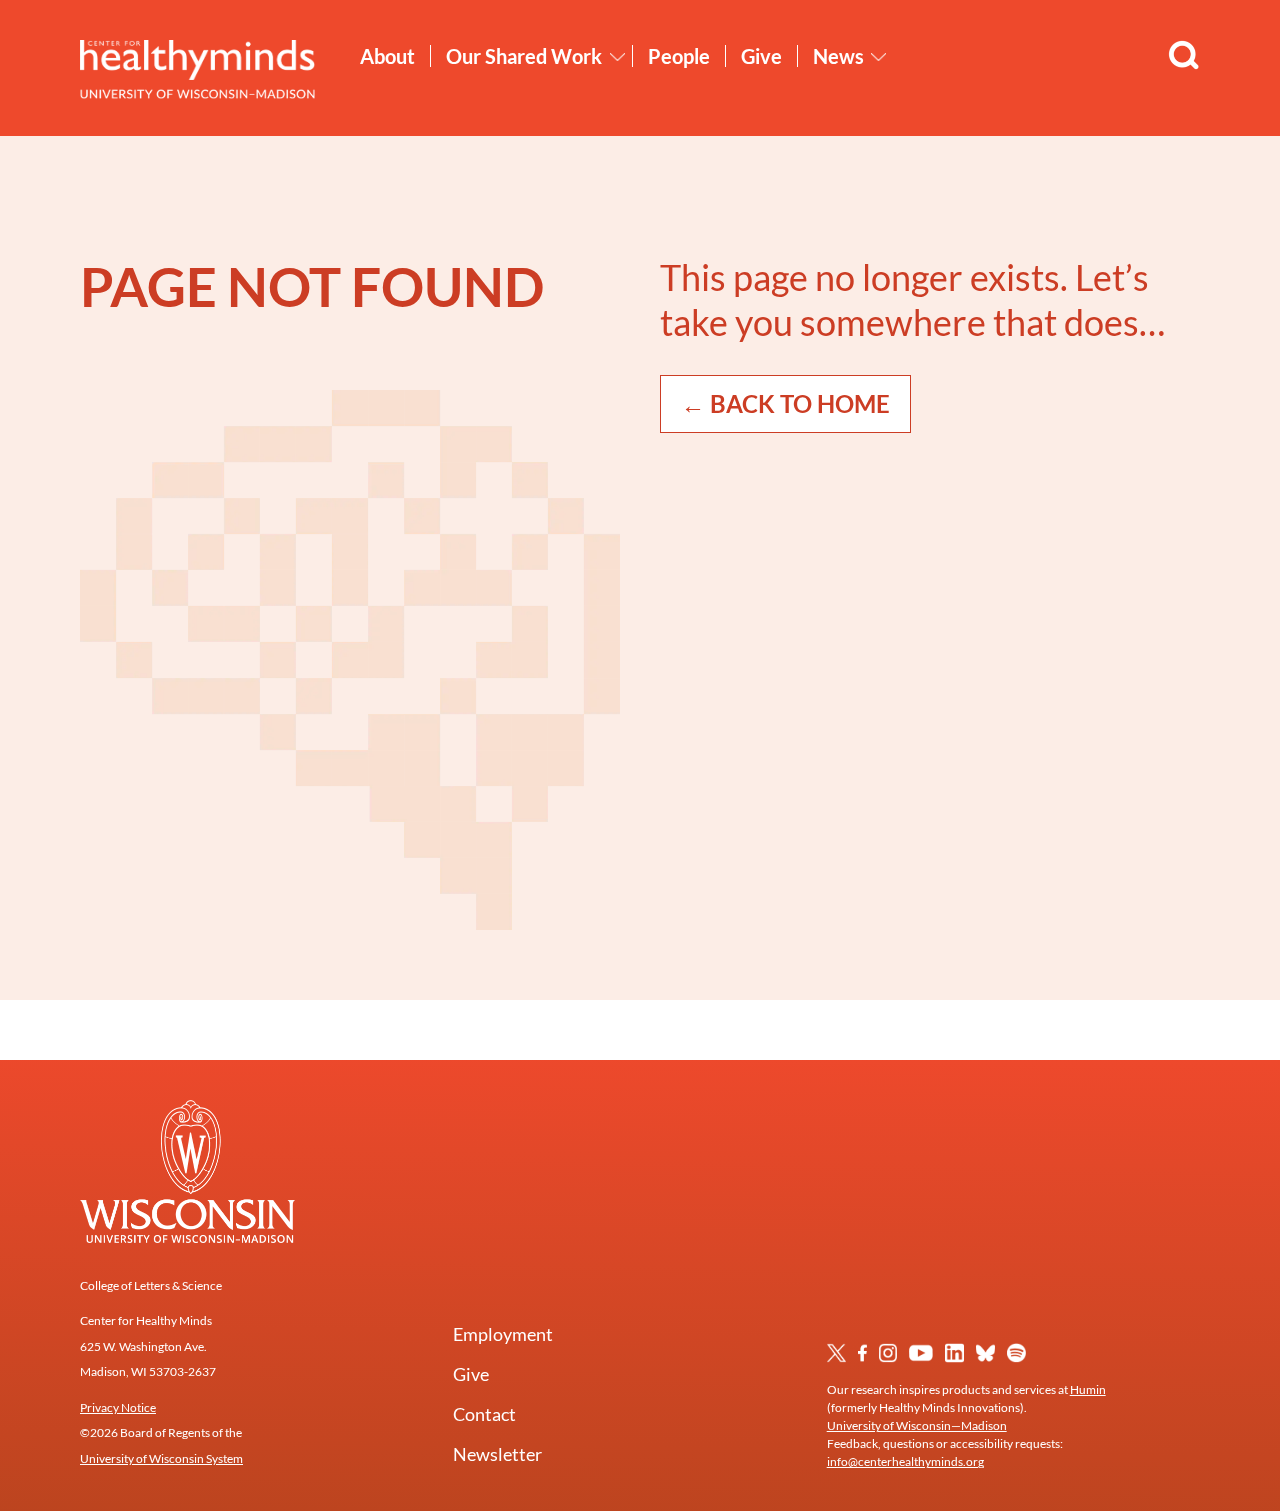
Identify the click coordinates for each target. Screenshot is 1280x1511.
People (679, 56)
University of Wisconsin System (161, 1458)
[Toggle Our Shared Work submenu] (618, 57)
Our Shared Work (524, 56)
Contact (484, 1414)
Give (761, 56)
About (387, 56)
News (838, 56)
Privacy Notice (118, 1407)
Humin (1088, 1389)
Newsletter (497, 1454)
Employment (503, 1334)
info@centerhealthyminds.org (905, 1461)
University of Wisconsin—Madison (917, 1425)
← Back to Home (785, 403)
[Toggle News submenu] (879, 57)
